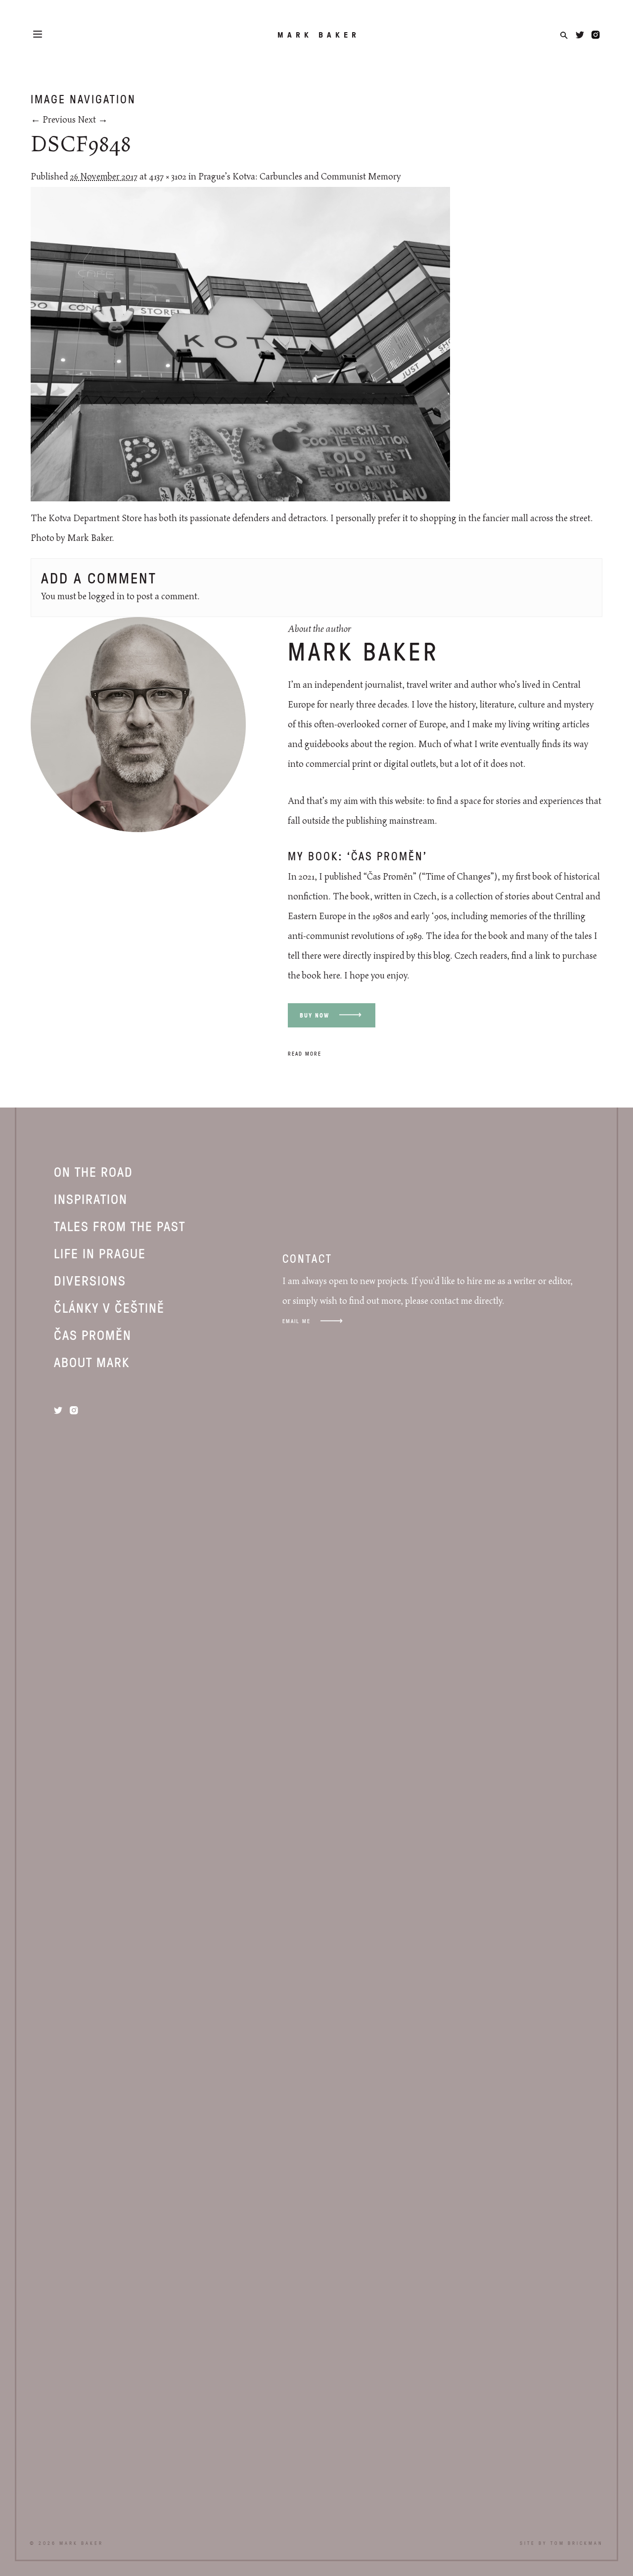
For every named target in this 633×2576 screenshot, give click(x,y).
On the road (93, 1171)
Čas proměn (93, 1334)
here (332, 976)
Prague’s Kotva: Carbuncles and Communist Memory (300, 177)
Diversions (90, 1280)
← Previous (53, 120)
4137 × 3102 (168, 177)
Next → (93, 120)
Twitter (580, 35)
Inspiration (91, 1199)
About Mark (92, 1362)
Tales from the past (120, 1226)
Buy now (315, 1015)
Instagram (596, 35)
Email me (296, 1321)
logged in (107, 597)
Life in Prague (100, 1253)
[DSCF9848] (240, 499)
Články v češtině (109, 1307)
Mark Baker (319, 35)
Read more (305, 1053)
